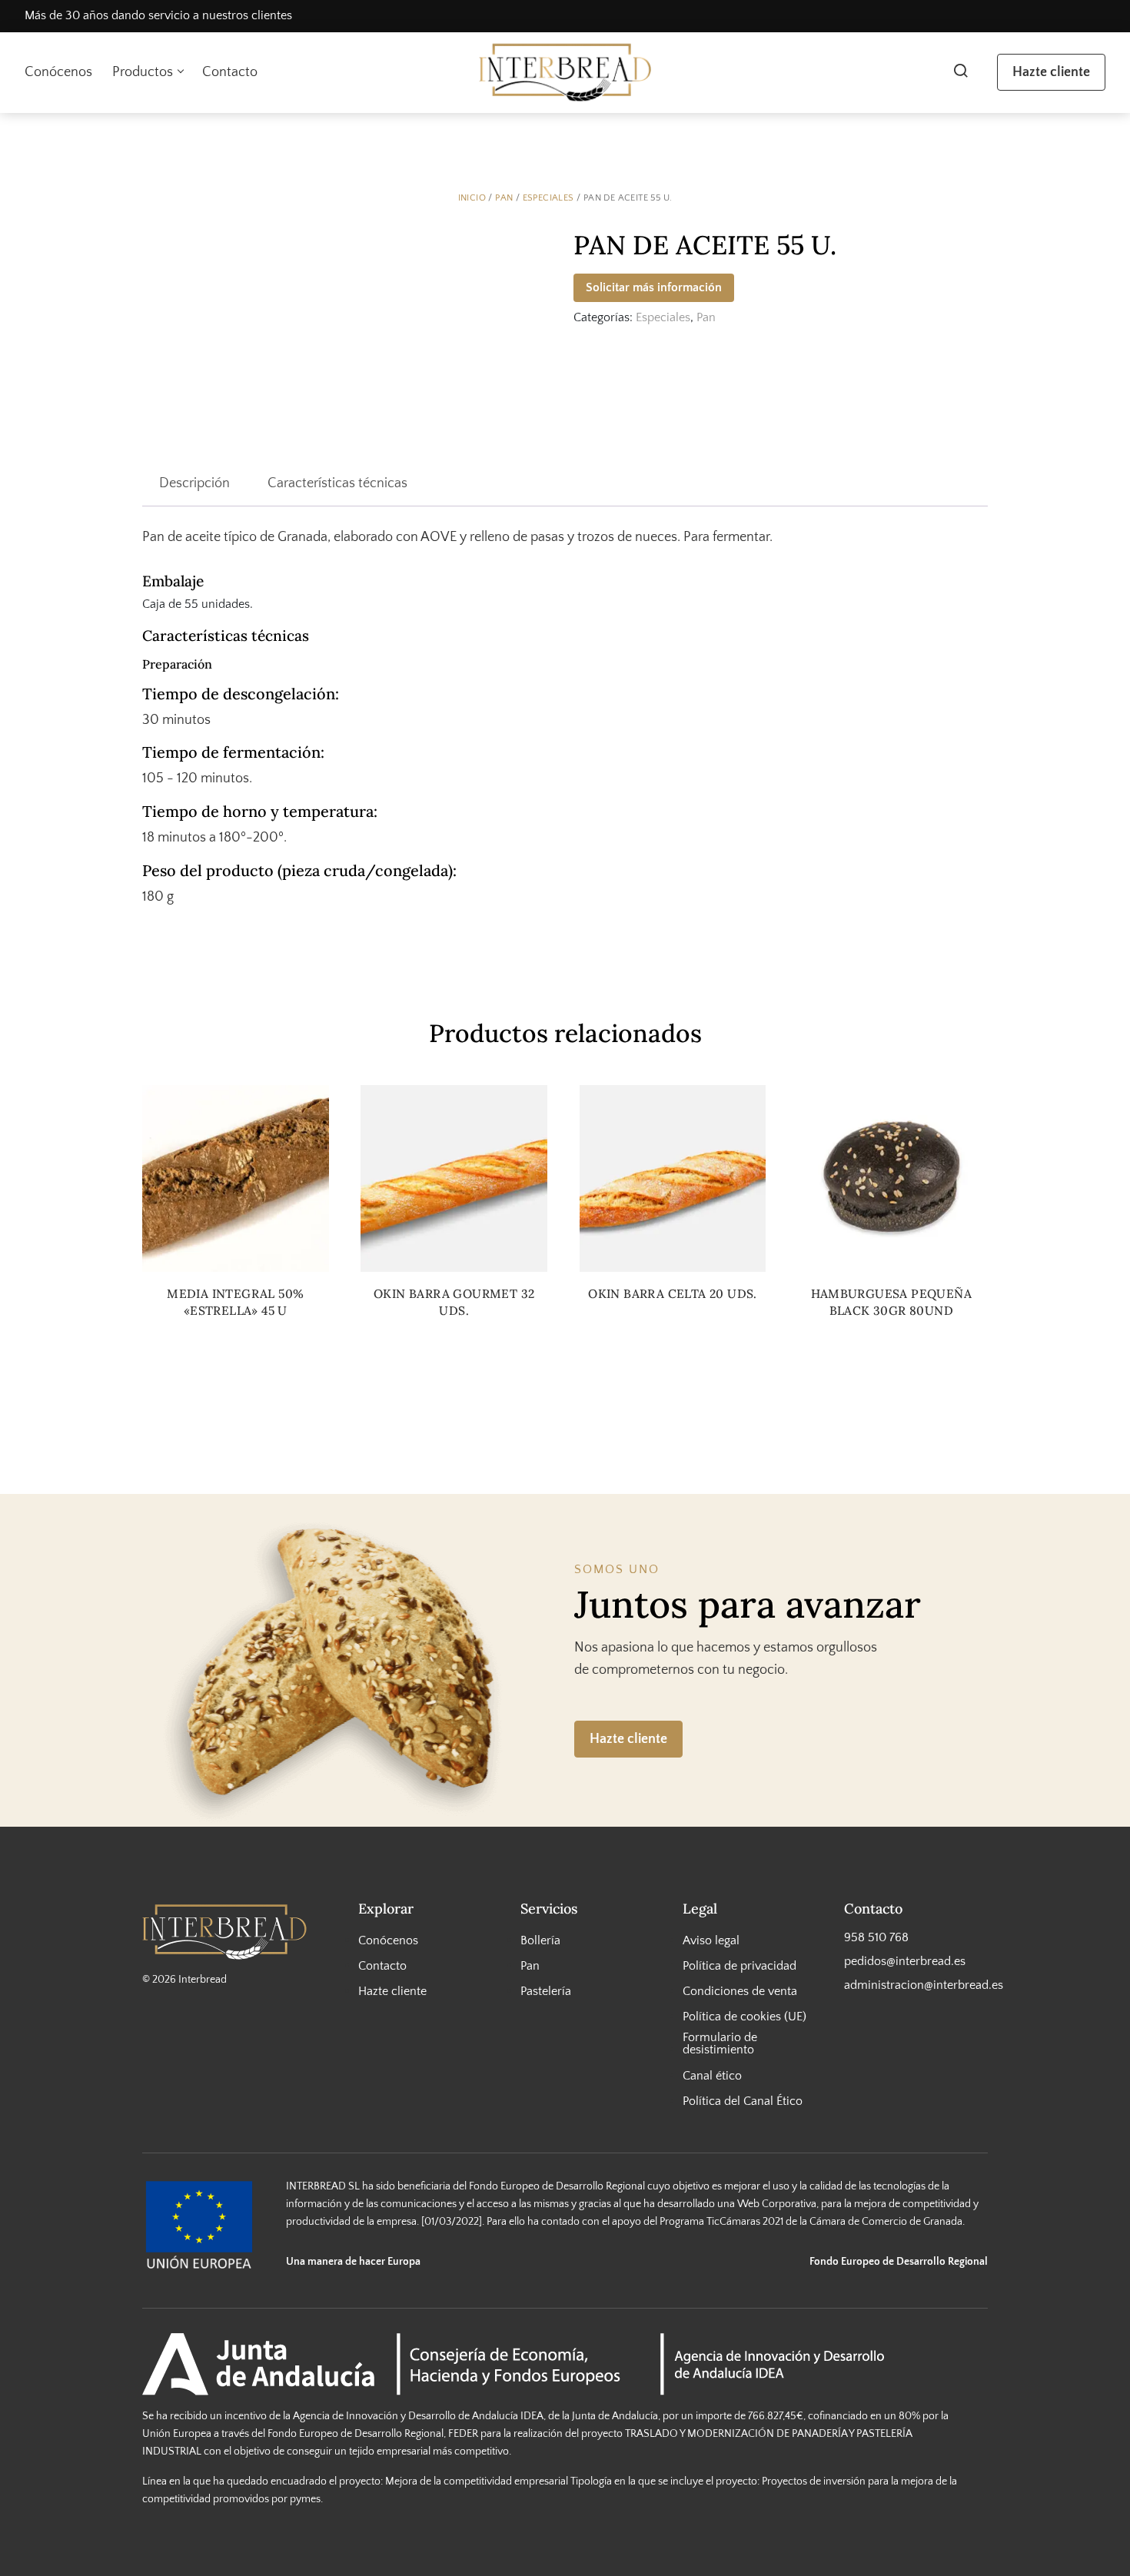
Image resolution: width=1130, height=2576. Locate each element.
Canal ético (712, 2075)
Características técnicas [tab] (337, 483)
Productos (143, 72)
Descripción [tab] (194, 483)
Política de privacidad (739, 1966)
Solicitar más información (654, 287)
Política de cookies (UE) (744, 2017)
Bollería (540, 1940)
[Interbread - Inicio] (565, 73)
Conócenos (58, 72)
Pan (504, 198)
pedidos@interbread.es (905, 1961)
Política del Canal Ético (743, 2101)
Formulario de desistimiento (720, 2043)
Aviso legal (711, 1940)
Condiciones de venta (740, 1991)
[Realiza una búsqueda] (960, 72)
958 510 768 (876, 1937)
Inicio (472, 198)
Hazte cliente (1051, 72)
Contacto (230, 72)
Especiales (548, 198)
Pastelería (546, 1991)
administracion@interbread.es (916, 1985)
